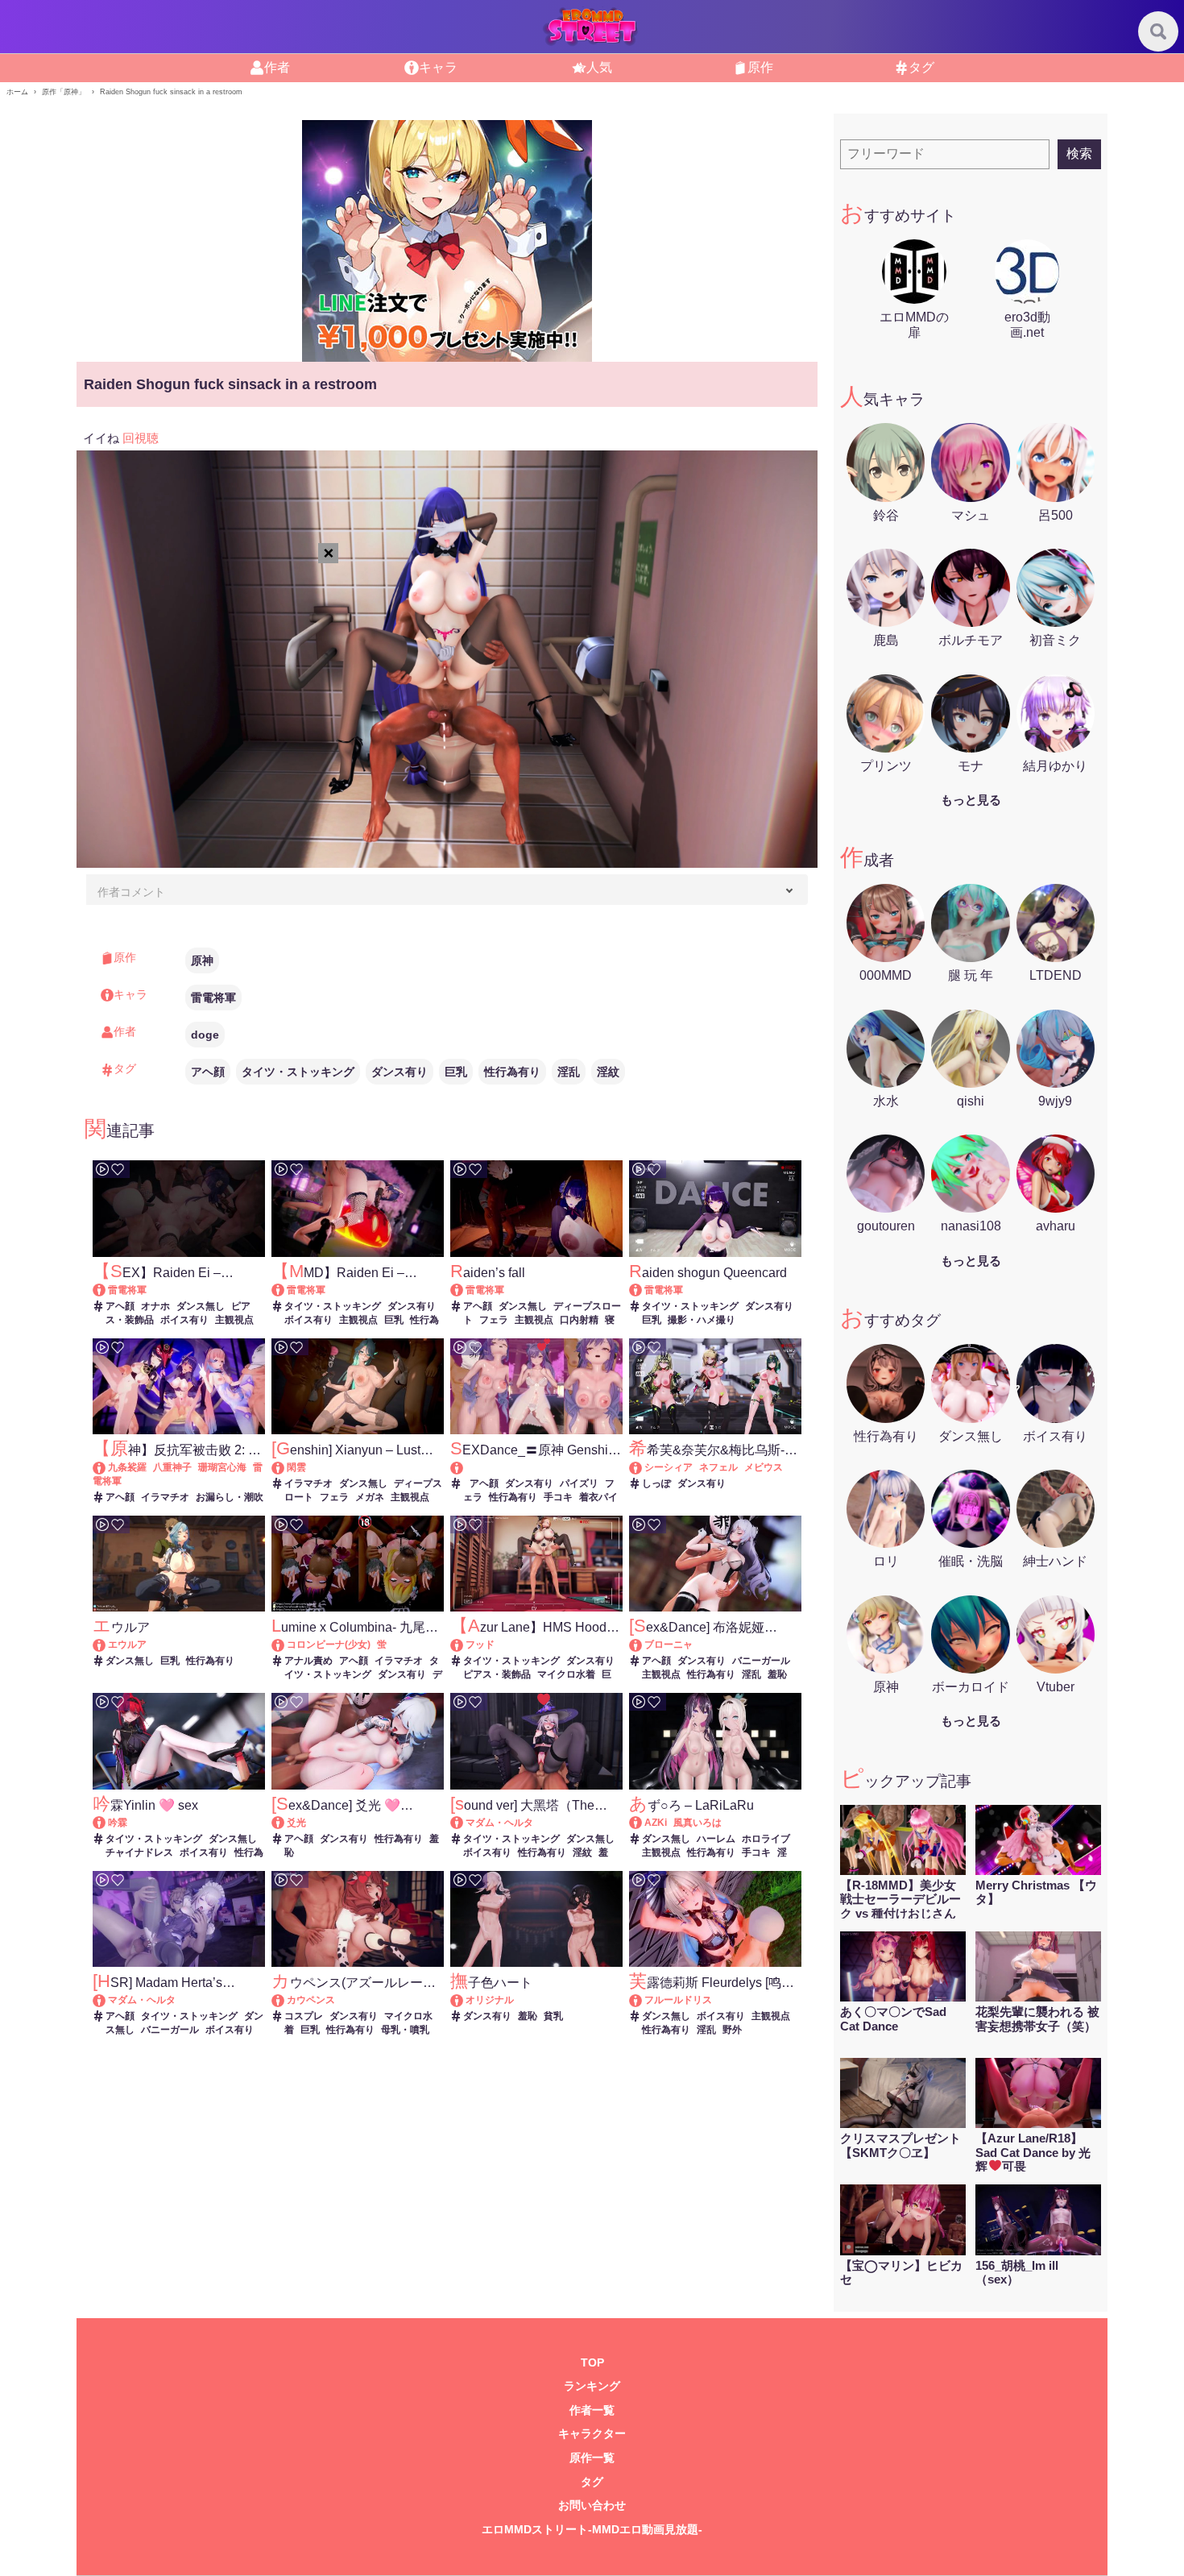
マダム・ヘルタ (499, 1823)
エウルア (127, 1645)
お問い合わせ (592, 2505)
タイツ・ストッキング (298, 1072)
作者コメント (131, 892)
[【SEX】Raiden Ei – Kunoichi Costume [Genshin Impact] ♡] (107, 1290)
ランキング (592, 2386)
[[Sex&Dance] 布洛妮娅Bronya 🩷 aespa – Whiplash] (643, 1645)
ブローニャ (669, 1645)
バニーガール (761, 1661)
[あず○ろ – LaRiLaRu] (643, 1823)
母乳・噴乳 (405, 2030)
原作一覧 (592, 2458)
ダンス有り (399, 1072)
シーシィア (669, 1467)
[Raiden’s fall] (464, 1290)
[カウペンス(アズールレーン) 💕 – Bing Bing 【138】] (286, 2000)
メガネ (370, 1497)
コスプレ (304, 2016)
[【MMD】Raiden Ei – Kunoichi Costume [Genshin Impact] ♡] (286, 1290)
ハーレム (716, 1839)
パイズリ (579, 1483)
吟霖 (118, 1823)
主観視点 (234, 1320)
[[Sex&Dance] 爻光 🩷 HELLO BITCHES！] (286, 1823)
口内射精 (579, 1320)
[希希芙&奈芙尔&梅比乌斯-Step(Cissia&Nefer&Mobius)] (643, 1467)
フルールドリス (678, 2000)
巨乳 (456, 1072)
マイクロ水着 (566, 1674)
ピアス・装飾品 (497, 1674)
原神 (202, 960)
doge (205, 1035)
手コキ (558, 1497)
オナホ (155, 1306)
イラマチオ (165, 1497)
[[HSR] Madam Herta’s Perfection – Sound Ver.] (107, 2000)
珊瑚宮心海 (222, 1467)
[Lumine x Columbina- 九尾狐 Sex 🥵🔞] (286, 1645)
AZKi (656, 1823)
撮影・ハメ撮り (702, 1320)
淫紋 (608, 1072)
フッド (480, 1645)
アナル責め (308, 1661)
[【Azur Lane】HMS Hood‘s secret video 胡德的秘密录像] (464, 1645)
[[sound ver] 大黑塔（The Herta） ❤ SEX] (464, 1823)
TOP (592, 2363)
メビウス (764, 1467)
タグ (592, 2482)
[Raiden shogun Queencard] (643, 1290)
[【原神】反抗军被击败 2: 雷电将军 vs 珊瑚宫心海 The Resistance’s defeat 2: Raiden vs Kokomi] (107, 1467)
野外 (732, 2030)
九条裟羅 (127, 1467)
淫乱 (569, 1072)
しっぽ (656, 1483)
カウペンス (311, 2000)
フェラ (494, 1320)
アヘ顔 (208, 1072)
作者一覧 (592, 2410)
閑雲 (296, 1467)
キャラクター (592, 2434)
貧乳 (553, 2016)
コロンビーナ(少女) (329, 1645)
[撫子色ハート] (464, 2000)
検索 (1079, 153)
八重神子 (172, 1467)
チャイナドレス (139, 1852)
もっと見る (971, 800)
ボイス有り (184, 1320)
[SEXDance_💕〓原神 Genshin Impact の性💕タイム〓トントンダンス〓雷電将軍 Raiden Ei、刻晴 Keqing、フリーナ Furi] (536, 1468)
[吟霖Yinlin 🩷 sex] (107, 1823)
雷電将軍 (213, 998)
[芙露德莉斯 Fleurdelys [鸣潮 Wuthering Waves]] (643, 2000)
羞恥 (777, 1674)
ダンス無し (201, 1306)
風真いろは (698, 1823)
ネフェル (718, 1467)
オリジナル (490, 2000)
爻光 (296, 1823)
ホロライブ (766, 1839)
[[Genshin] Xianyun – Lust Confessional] (286, 1467)
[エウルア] (107, 1645)
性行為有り (512, 1072)
